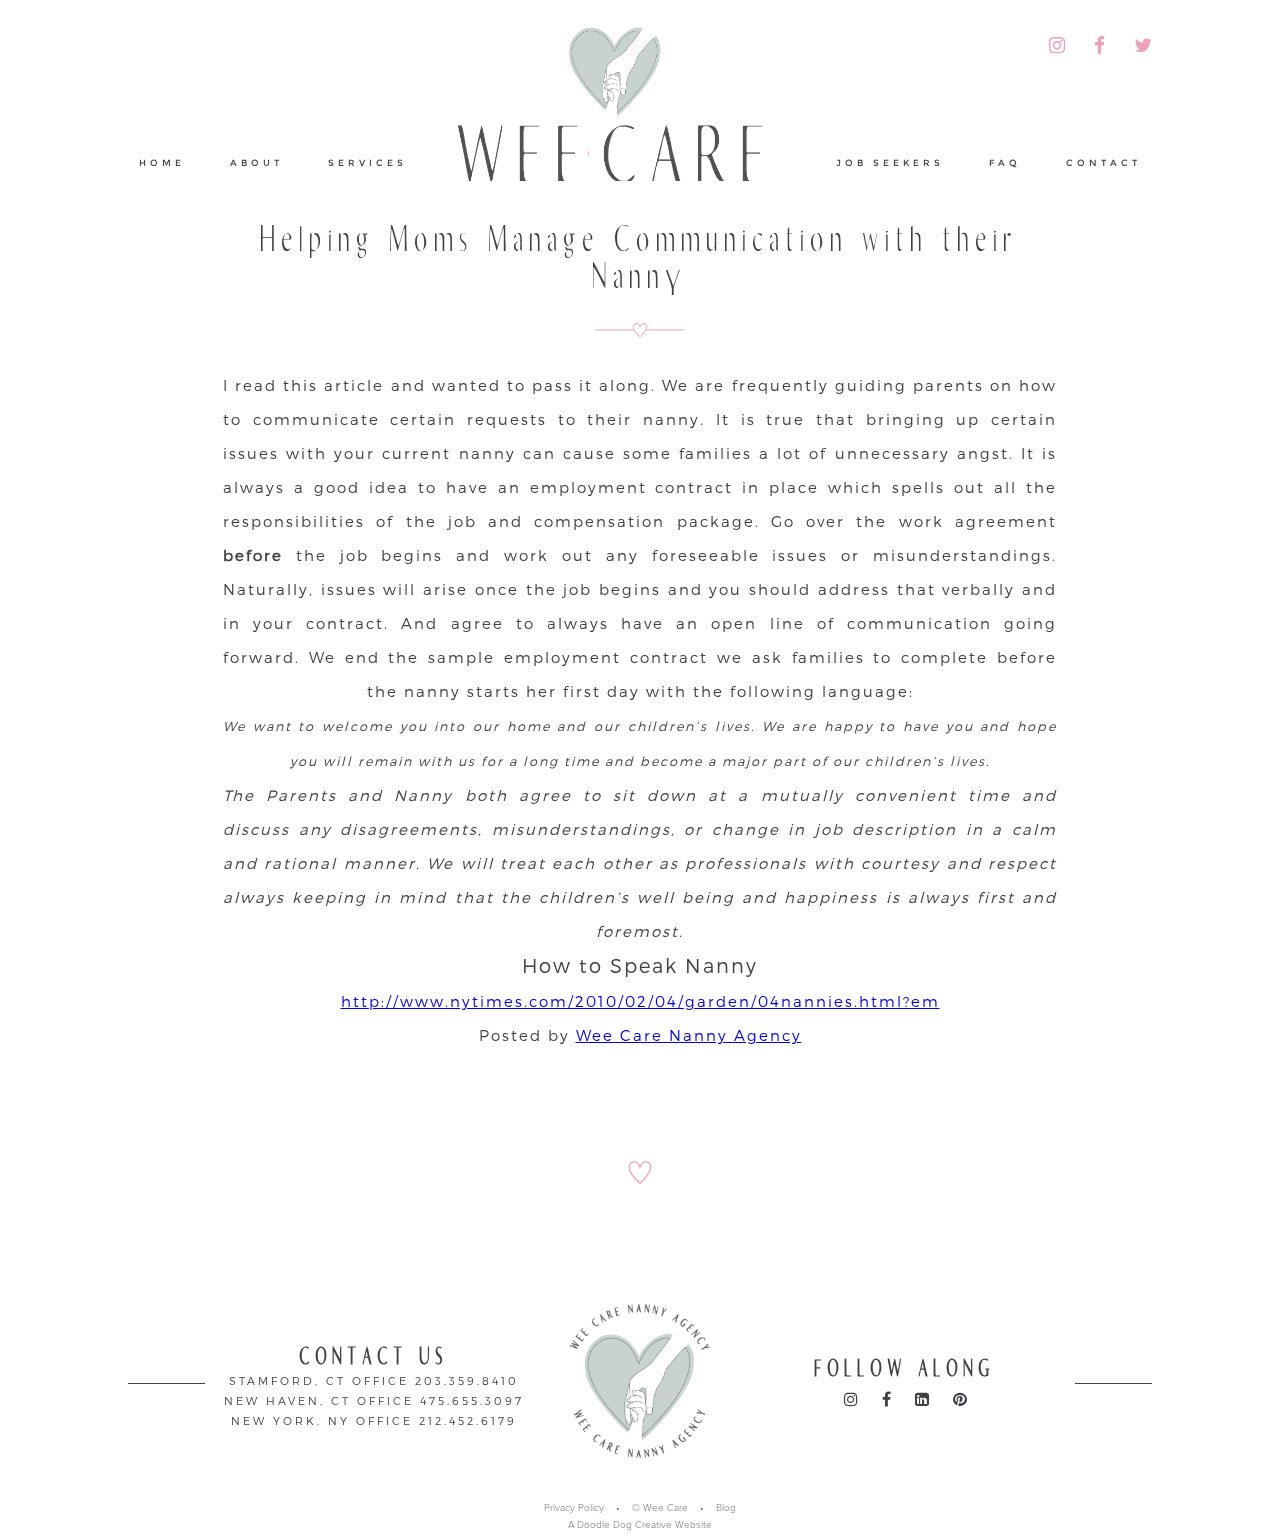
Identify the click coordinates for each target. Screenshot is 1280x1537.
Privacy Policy (574, 1508)
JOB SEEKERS (890, 162)
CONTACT (1103, 162)
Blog (726, 1508)
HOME (162, 162)
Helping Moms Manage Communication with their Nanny (640, 258)
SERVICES (367, 162)
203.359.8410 (467, 1380)
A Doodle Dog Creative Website (640, 1525)
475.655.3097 (472, 1400)
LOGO (622, 124)
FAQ (1005, 162)
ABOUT (256, 162)
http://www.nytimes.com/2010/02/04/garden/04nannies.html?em (640, 1001)
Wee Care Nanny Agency (689, 1035)
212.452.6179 (468, 1420)
